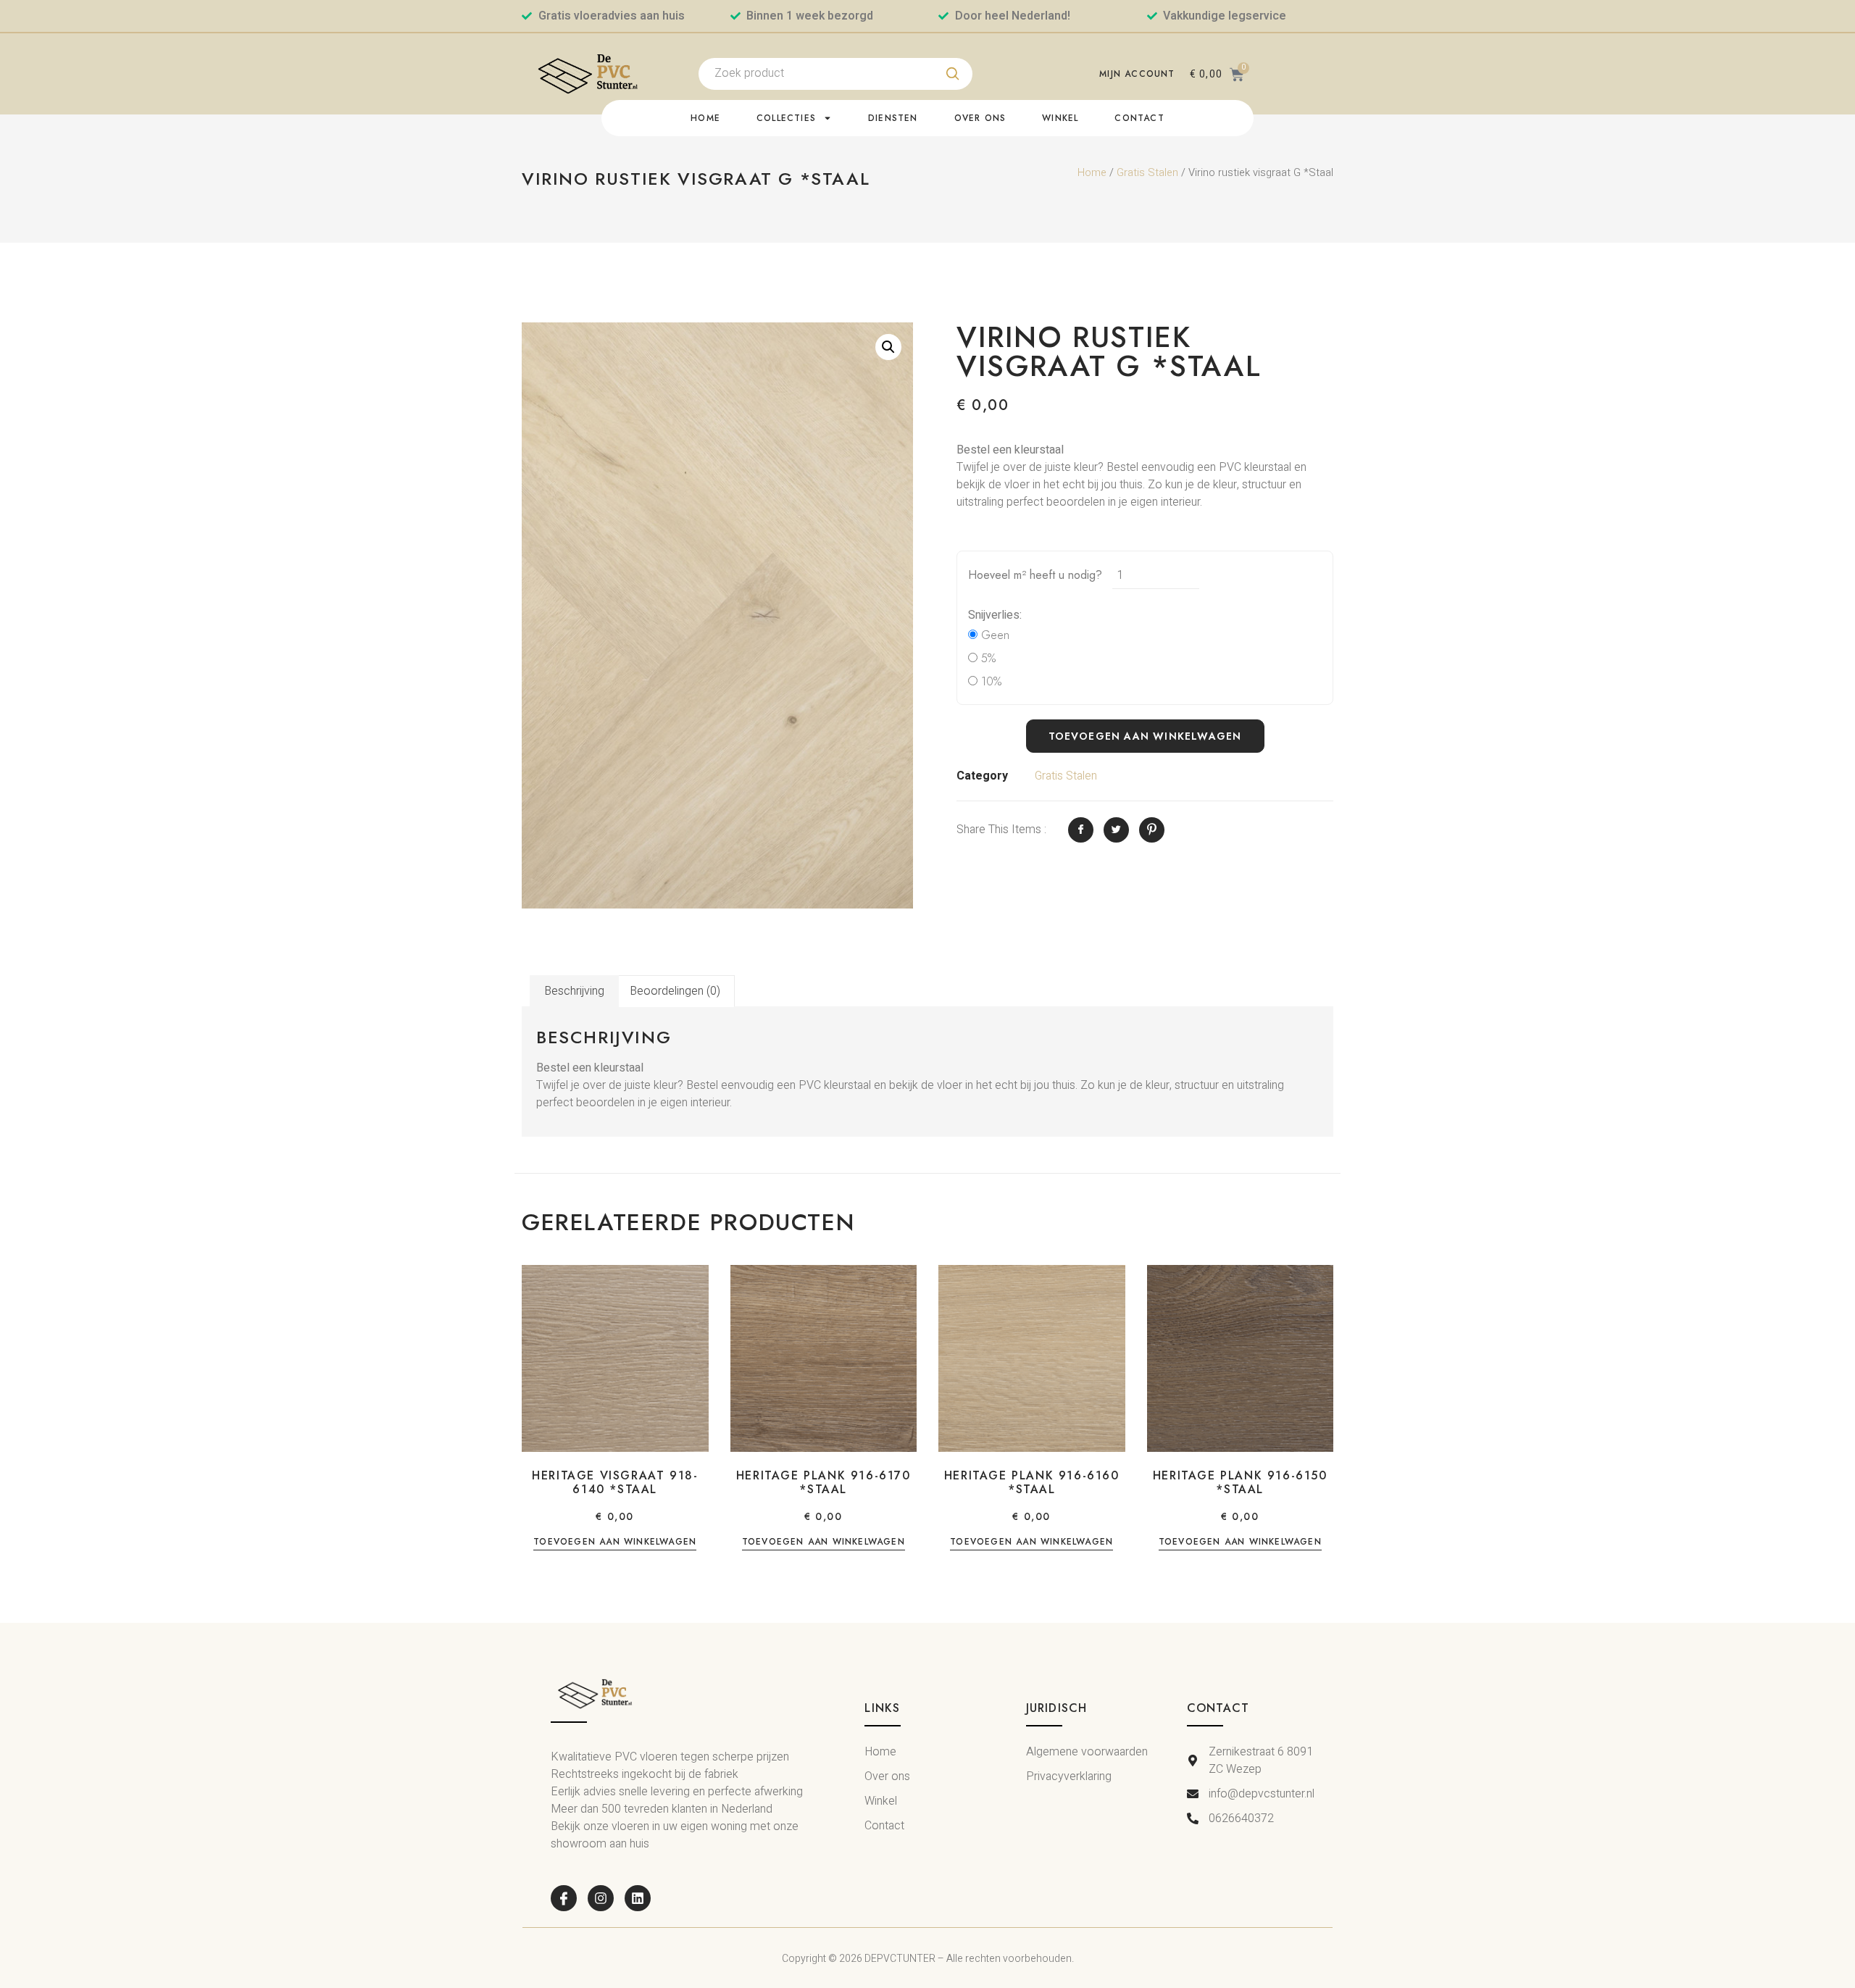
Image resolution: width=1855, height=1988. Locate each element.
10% (989, 681)
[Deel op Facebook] (1081, 830)
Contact (1139, 118)
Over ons (980, 118)
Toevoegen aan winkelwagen (1145, 736)
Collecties (786, 118)
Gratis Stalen (1147, 173)
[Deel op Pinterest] (1152, 830)
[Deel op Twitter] (1116, 830)
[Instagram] (601, 1898)
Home (705, 118)
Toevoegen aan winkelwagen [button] (615, 1543)
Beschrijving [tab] (574, 991)
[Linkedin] (638, 1898)
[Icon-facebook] (564, 1898)
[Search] (953, 74)
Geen (993, 635)
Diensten (893, 118)
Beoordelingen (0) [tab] (675, 991)
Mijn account (1137, 74)
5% (987, 658)
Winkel (1060, 118)
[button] (888, 347)
